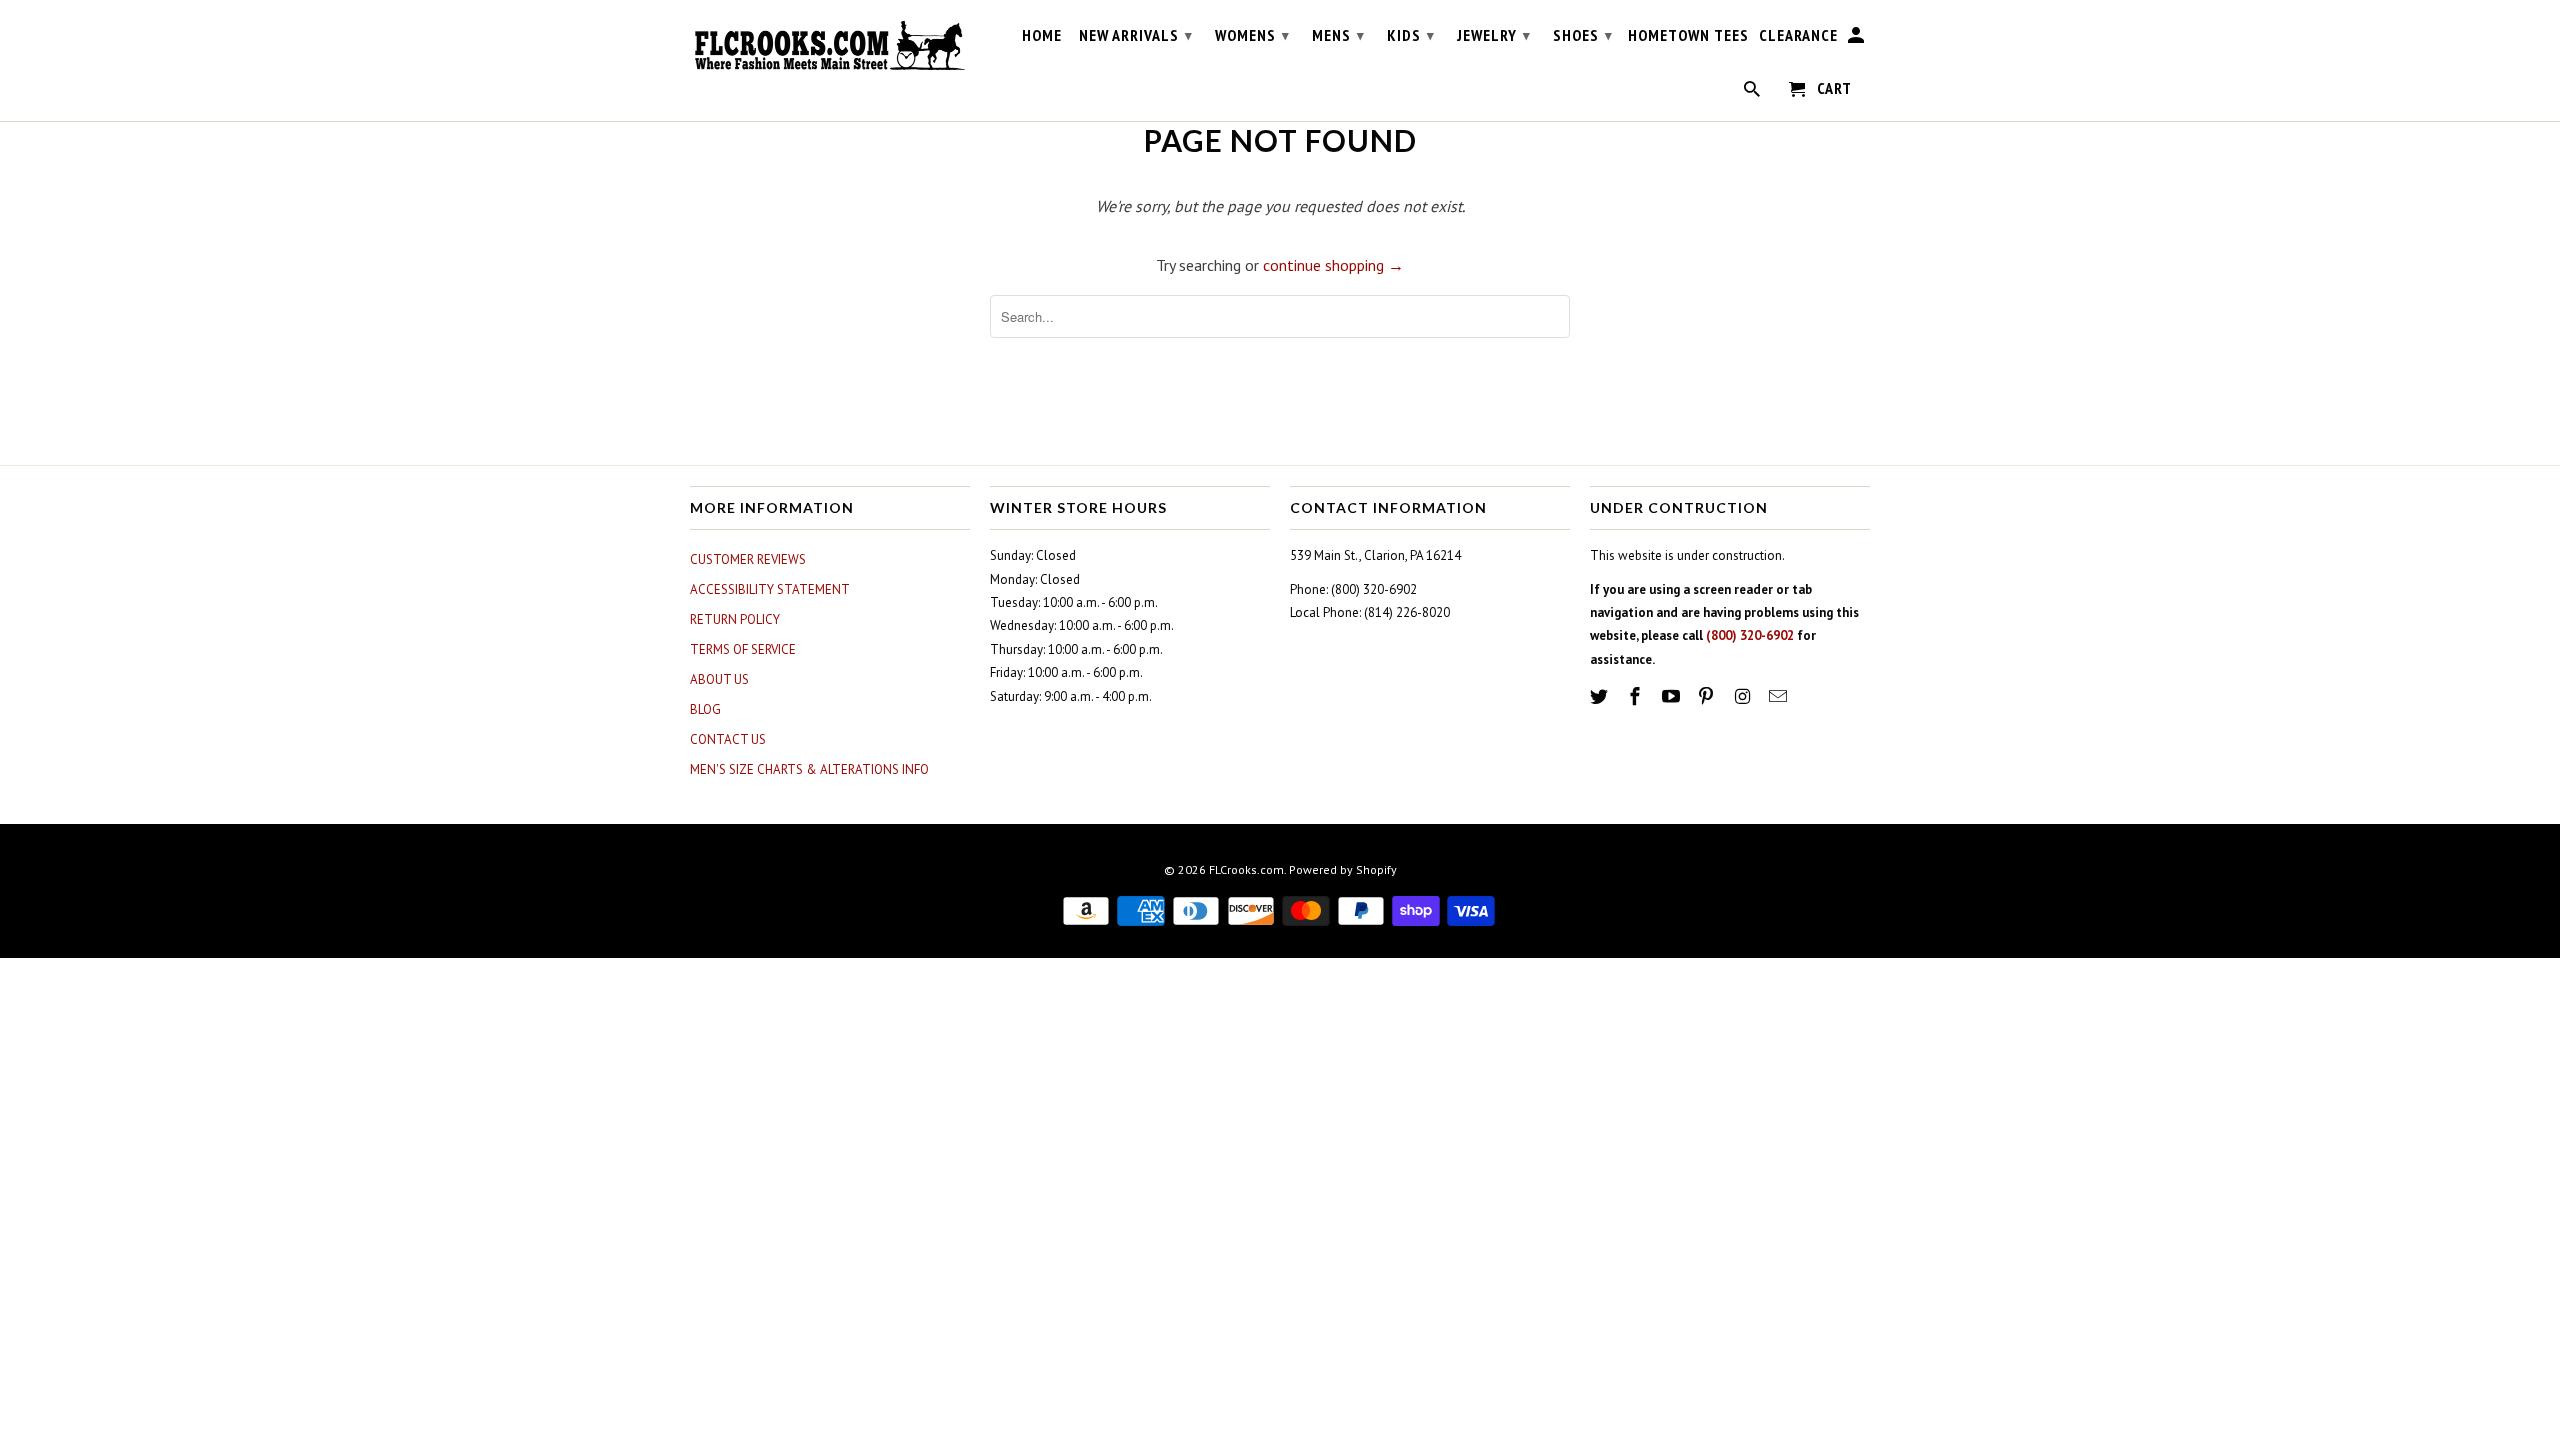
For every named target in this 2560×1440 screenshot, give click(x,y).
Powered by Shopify (1343, 869)
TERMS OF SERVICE (743, 649)
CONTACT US (728, 739)
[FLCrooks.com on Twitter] (1601, 696)
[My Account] (1857, 39)
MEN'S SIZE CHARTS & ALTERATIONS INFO (809, 769)
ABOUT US (719, 679)
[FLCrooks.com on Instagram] (1744, 696)
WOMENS (1252, 35)
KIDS (1411, 35)
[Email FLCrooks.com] (1780, 696)
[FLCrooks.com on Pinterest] (1708, 696)
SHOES (1583, 35)
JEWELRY (1494, 35)
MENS (1338, 35)
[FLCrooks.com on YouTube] (1673, 696)
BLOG (705, 709)
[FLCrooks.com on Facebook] (1637, 696)
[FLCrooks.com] (830, 46)
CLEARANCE (1798, 35)
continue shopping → (1333, 265)
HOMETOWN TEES (1688, 35)
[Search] (1753, 93)
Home (1042, 35)
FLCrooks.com (1246, 869)
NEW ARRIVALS (1136, 35)
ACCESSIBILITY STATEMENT (770, 589)
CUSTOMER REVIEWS (748, 559)
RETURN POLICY (735, 619)
